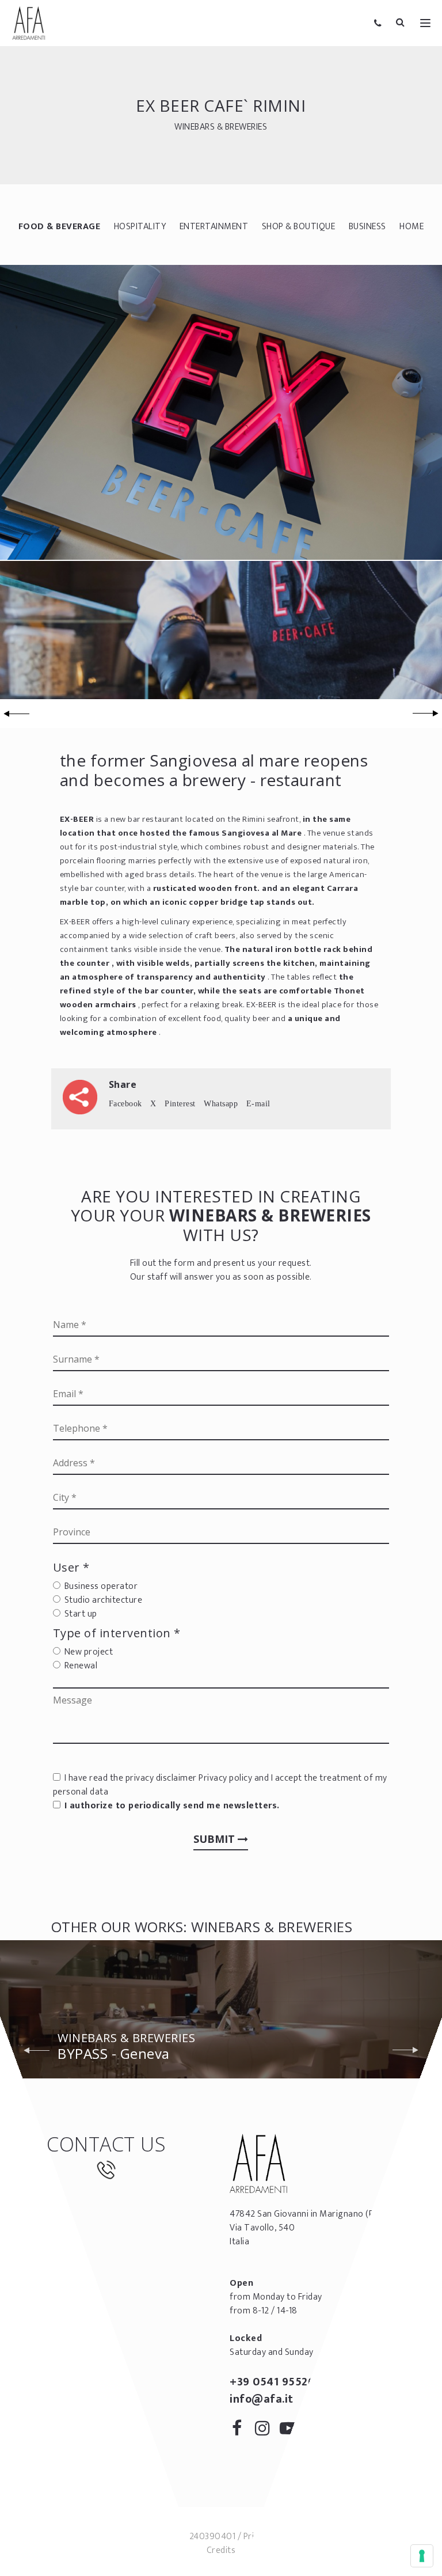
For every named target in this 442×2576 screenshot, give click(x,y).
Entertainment (214, 227)
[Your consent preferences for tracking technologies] (422, 2556)
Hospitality (140, 227)
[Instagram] (266, 2431)
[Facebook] (241, 2431)
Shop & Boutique (299, 227)
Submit (216, 1839)
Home (411, 227)
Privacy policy (225, 1778)
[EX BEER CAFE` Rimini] (221, 412)
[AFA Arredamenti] (29, 23)
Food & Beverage (60, 227)
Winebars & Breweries (221, 126)
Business (367, 227)
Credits (221, 2550)
